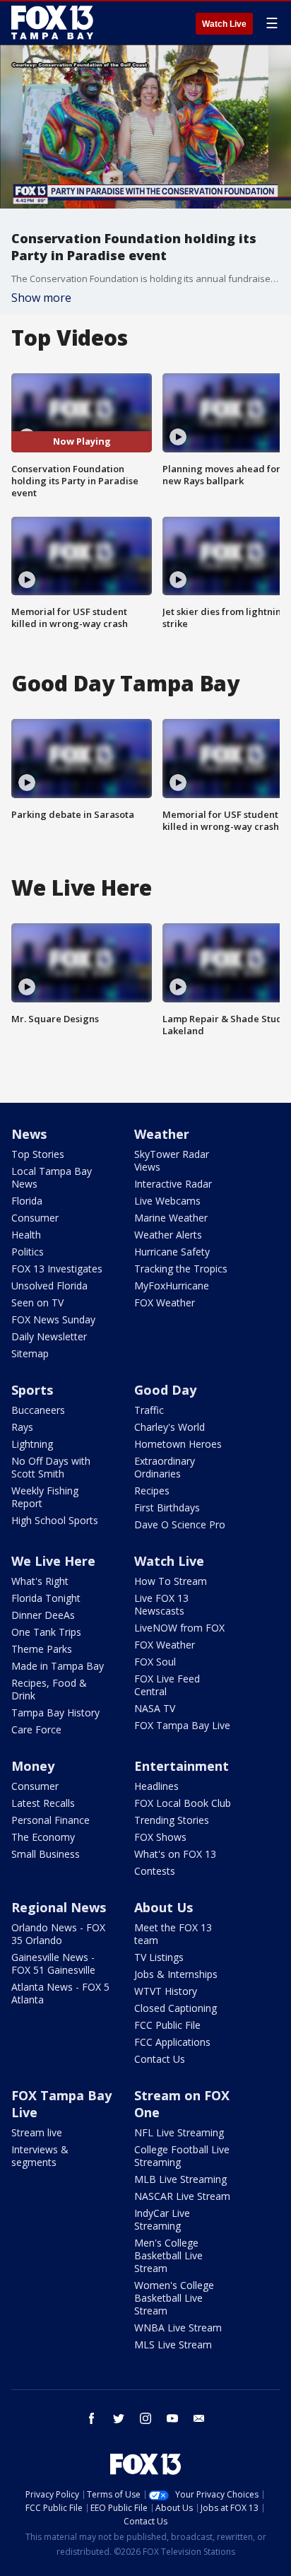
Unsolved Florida (49, 1286)
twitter (119, 2418)
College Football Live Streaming (182, 2156)
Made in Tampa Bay (58, 1666)
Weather (162, 1134)
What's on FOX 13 (175, 1854)
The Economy (43, 1837)
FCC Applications (172, 2042)
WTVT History (166, 1991)
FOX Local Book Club (183, 1803)
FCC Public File (167, 2025)
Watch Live (224, 24)
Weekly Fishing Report (45, 1497)
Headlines (156, 1786)
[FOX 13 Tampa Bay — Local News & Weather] (52, 23)
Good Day (165, 1390)
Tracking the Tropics (181, 1269)
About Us (164, 1907)
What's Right (40, 1581)
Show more (41, 298)
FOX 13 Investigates (57, 1269)
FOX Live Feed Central (167, 1685)
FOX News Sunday (53, 1319)
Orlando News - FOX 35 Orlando (58, 1934)
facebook (92, 2418)
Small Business (46, 1854)
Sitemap (30, 1353)
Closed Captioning (176, 2008)
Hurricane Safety (172, 1252)
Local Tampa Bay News (52, 1177)
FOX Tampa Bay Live (182, 1725)
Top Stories (38, 1154)
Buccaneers (38, 1410)
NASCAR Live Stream (182, 2196)
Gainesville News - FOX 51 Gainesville (53, 1963)
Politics (28, 1252)
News (29, 1134)
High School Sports (55, 1520)
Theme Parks (42, 1649)
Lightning (32, 1444)
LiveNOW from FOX (179, 1628)
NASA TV (155, 1708)
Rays (22, 1427)
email (199, 2418)
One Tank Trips (46, 1632)
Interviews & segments (40, 2156)
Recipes (152, 1491)
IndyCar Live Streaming (162, 2219)
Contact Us (160, 2059)
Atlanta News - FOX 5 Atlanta (60, 1993)
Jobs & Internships (176, 1974)
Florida (27, 1201)
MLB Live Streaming (180, 2179)
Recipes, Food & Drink (49, 1689)
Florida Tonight (46, 1598)
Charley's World (170, 1427)
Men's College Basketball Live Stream (168, 2255)
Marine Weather (171, 1218)
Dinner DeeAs (43, 1615)
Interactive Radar (173, 1184)
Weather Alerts (168, 1235)
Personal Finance (51, 1820)
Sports (32, 1390)
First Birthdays (167, 1507)
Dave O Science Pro (180, 1524)
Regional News (59, 1907)
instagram (145, 2418)
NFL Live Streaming (179, 2132)
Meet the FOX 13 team (173, 1934)
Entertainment (182, 1766)
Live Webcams (167, 1201)
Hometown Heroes (178, 1444)
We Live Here (53, 1561)
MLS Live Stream (173, 2344)
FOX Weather (165, 1302)
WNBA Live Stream (178, 2328)
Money (33, 1766)
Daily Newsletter (49, 1336)
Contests (155, 1871)
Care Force (36, 1729)
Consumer (35, 1218)
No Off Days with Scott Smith (51, 1467)
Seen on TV (37, 1302)
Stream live (37, 2132)
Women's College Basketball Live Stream (174, 2298)
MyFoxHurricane (172, 1286)
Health (26, 1235)
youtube (172, 2418)
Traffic (149, 1410)
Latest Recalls (43, 1803)
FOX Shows (160, 1837)
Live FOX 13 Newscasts (161, 1604)
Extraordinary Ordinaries (165, 1467)
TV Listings (159, 1957)
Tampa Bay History (55, 1713)
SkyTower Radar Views (172, 1160)
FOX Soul (155, 1662)
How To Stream (171, 1581)
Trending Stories (172, 1820)
